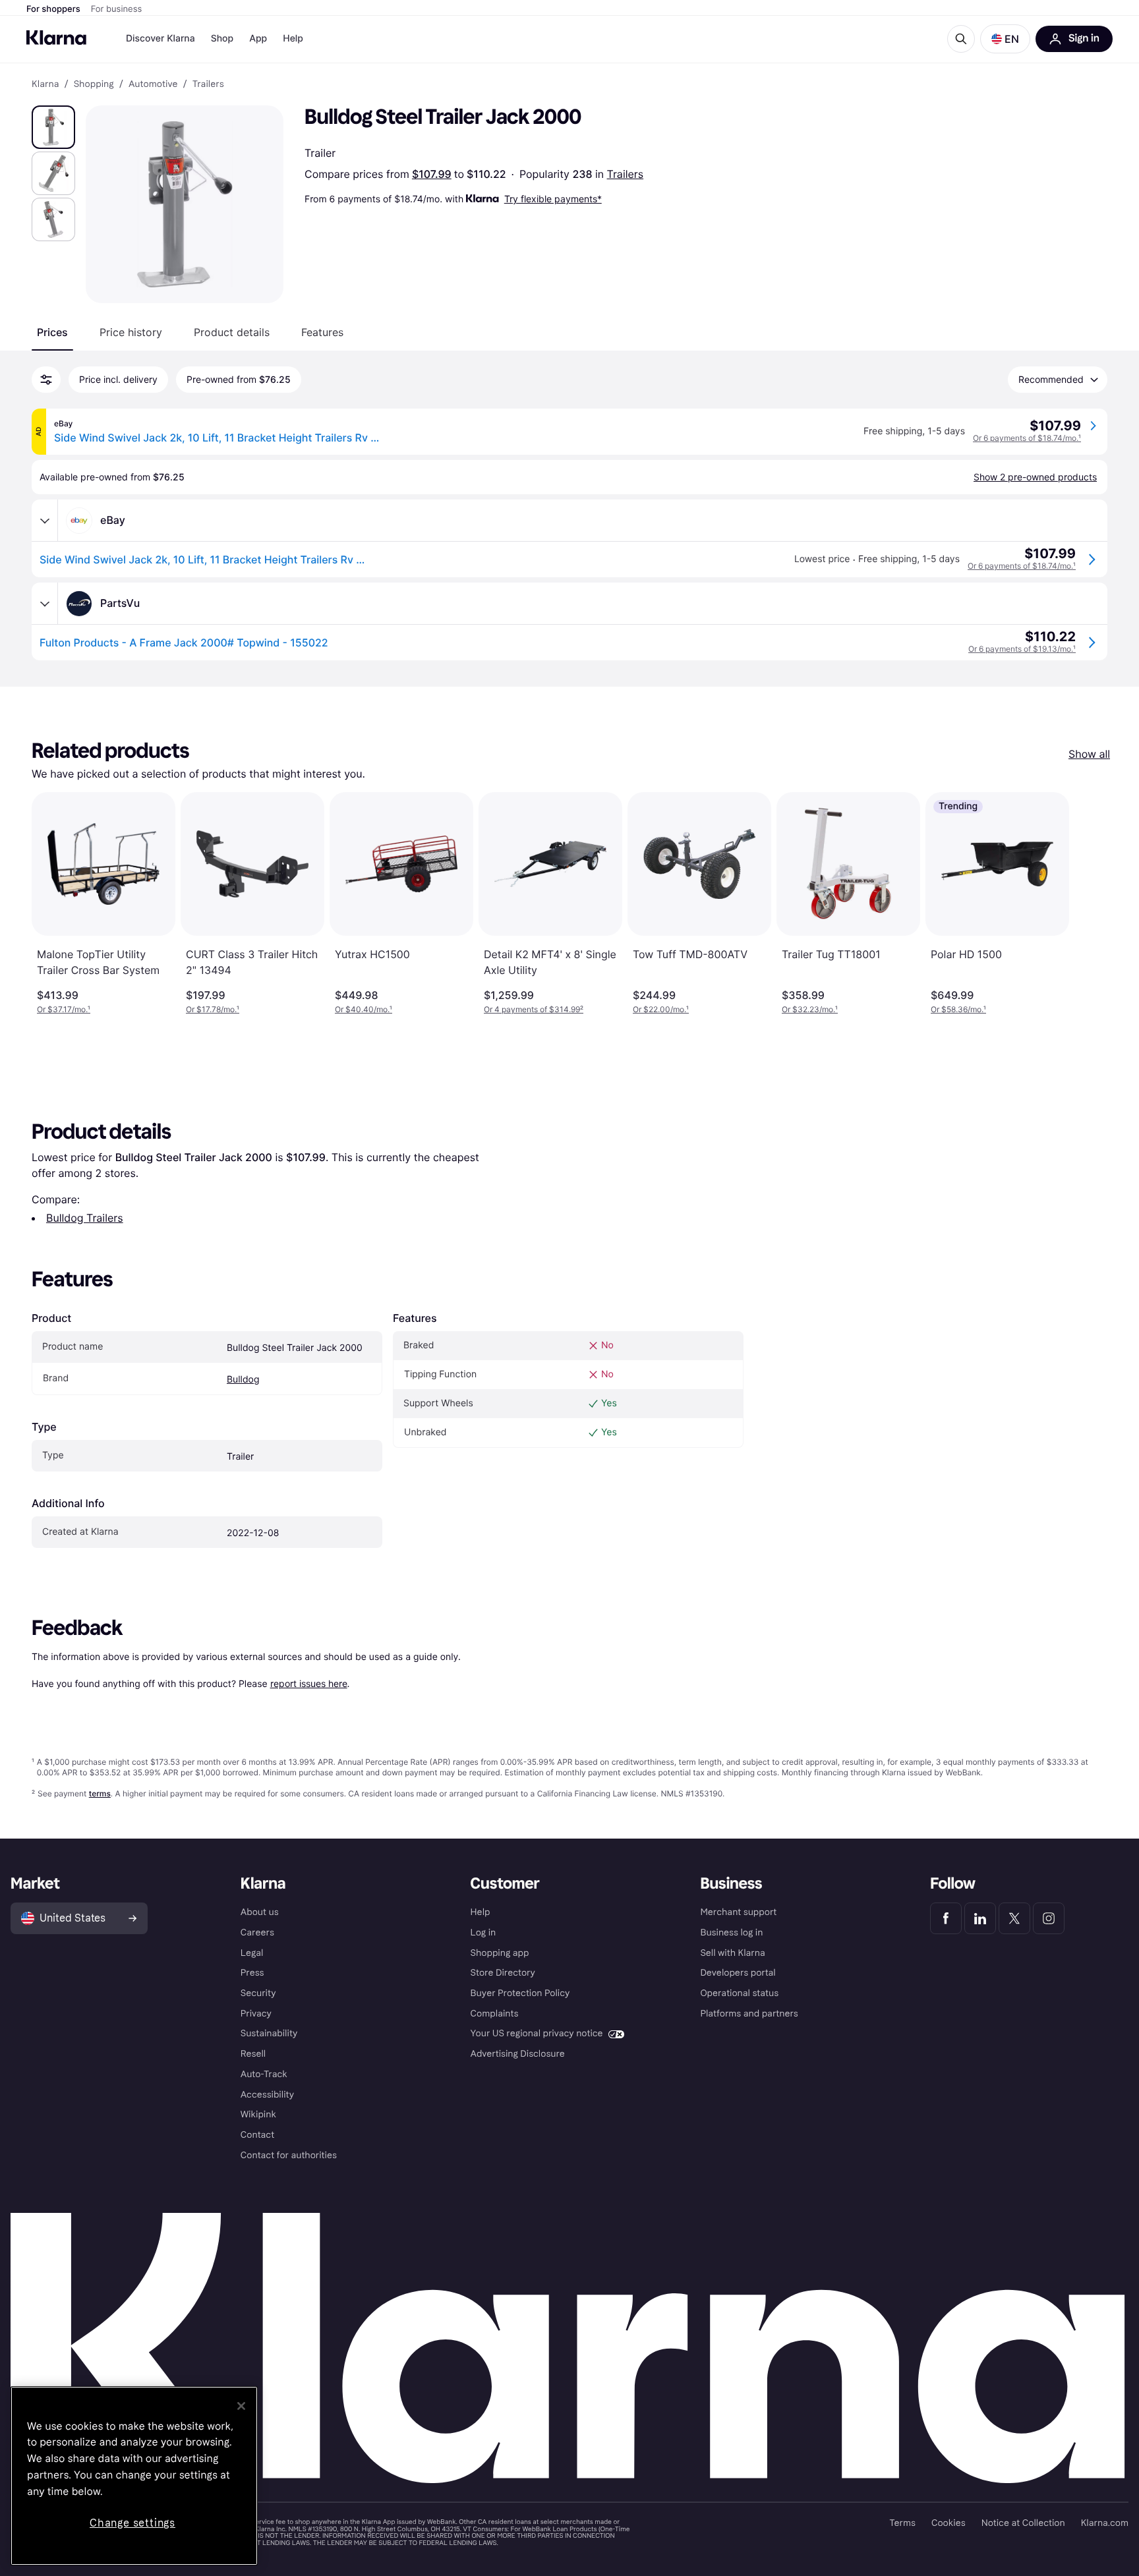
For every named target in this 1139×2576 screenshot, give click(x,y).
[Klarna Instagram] (1049, 1918)
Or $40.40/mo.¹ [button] (364, 1009)
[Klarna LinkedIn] (980, 1918)
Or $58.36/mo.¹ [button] (958, 1009)
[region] (134, 2476)
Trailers (626, 174)
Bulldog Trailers (85, 1218)
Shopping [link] (94, 84)
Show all (1089, 754)
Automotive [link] (153, 84)
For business (117, 9)
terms (100, 1793)
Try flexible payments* (553, 199)
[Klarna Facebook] (946, 1918)
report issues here (309, 1683)
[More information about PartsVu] (45, 604)
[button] (1005, 39)
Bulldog (243, 1380)
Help (293, 39)
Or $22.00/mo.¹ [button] (661, 1009)
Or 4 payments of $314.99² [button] (534, 1009)
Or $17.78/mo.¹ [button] (213, 1009)
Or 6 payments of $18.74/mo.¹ (1027, 438)
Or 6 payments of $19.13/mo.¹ (1022, 649)
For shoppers (53, 9)
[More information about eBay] (45, 521)
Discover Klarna (161, 39)
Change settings (132, 2523)
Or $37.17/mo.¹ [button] (64, 1009)
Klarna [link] (45, 84)
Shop (222, 39)
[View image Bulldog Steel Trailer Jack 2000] (53, 127)
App (258, 39)
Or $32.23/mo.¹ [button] (810, 1009)
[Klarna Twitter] (1014, 1918)
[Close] (241, 2406)
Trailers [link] (208, 84)
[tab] (52, 332)
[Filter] (46, 380)
